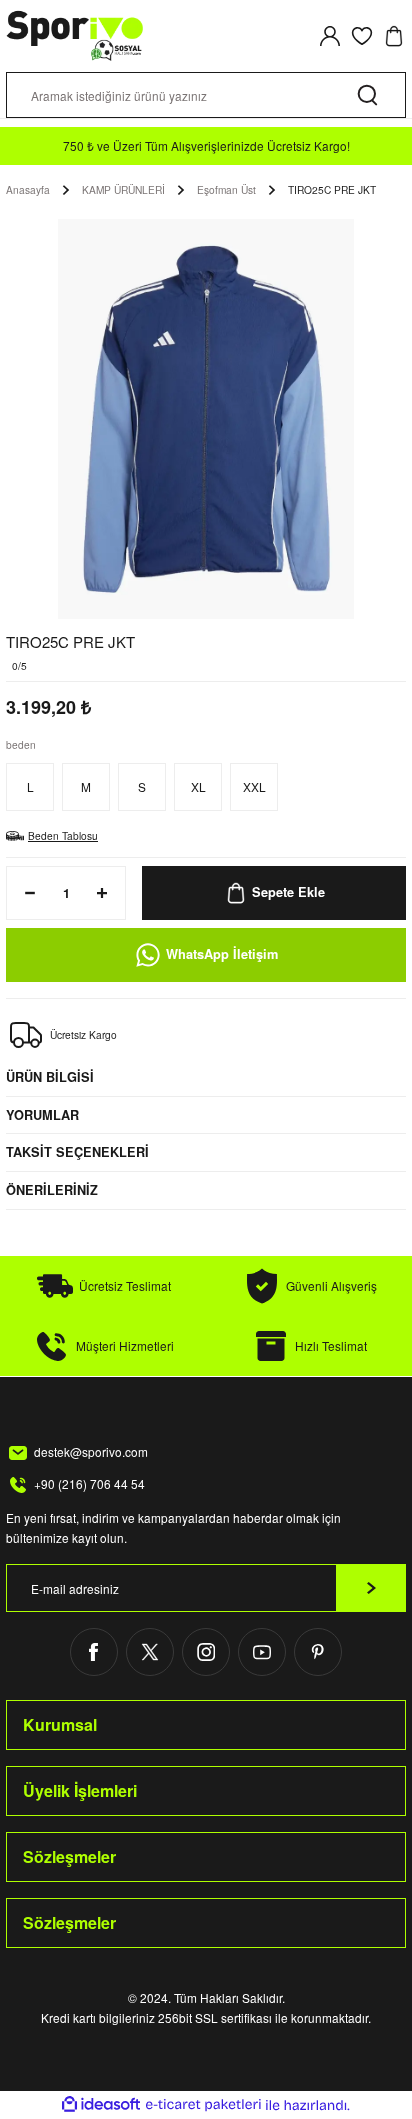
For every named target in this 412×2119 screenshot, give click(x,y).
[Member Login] (330, 36)
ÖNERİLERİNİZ (52, 1190)
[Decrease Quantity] (24, 893)
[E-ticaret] (203, 2104)
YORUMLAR (42, 1115)
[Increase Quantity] (108, 893)
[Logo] (75, 36)
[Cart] (394, 36)
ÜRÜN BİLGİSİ (50, 1077)
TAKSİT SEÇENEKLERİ (77, 1152)
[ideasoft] (101, 2105)
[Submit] (371, 1588)
